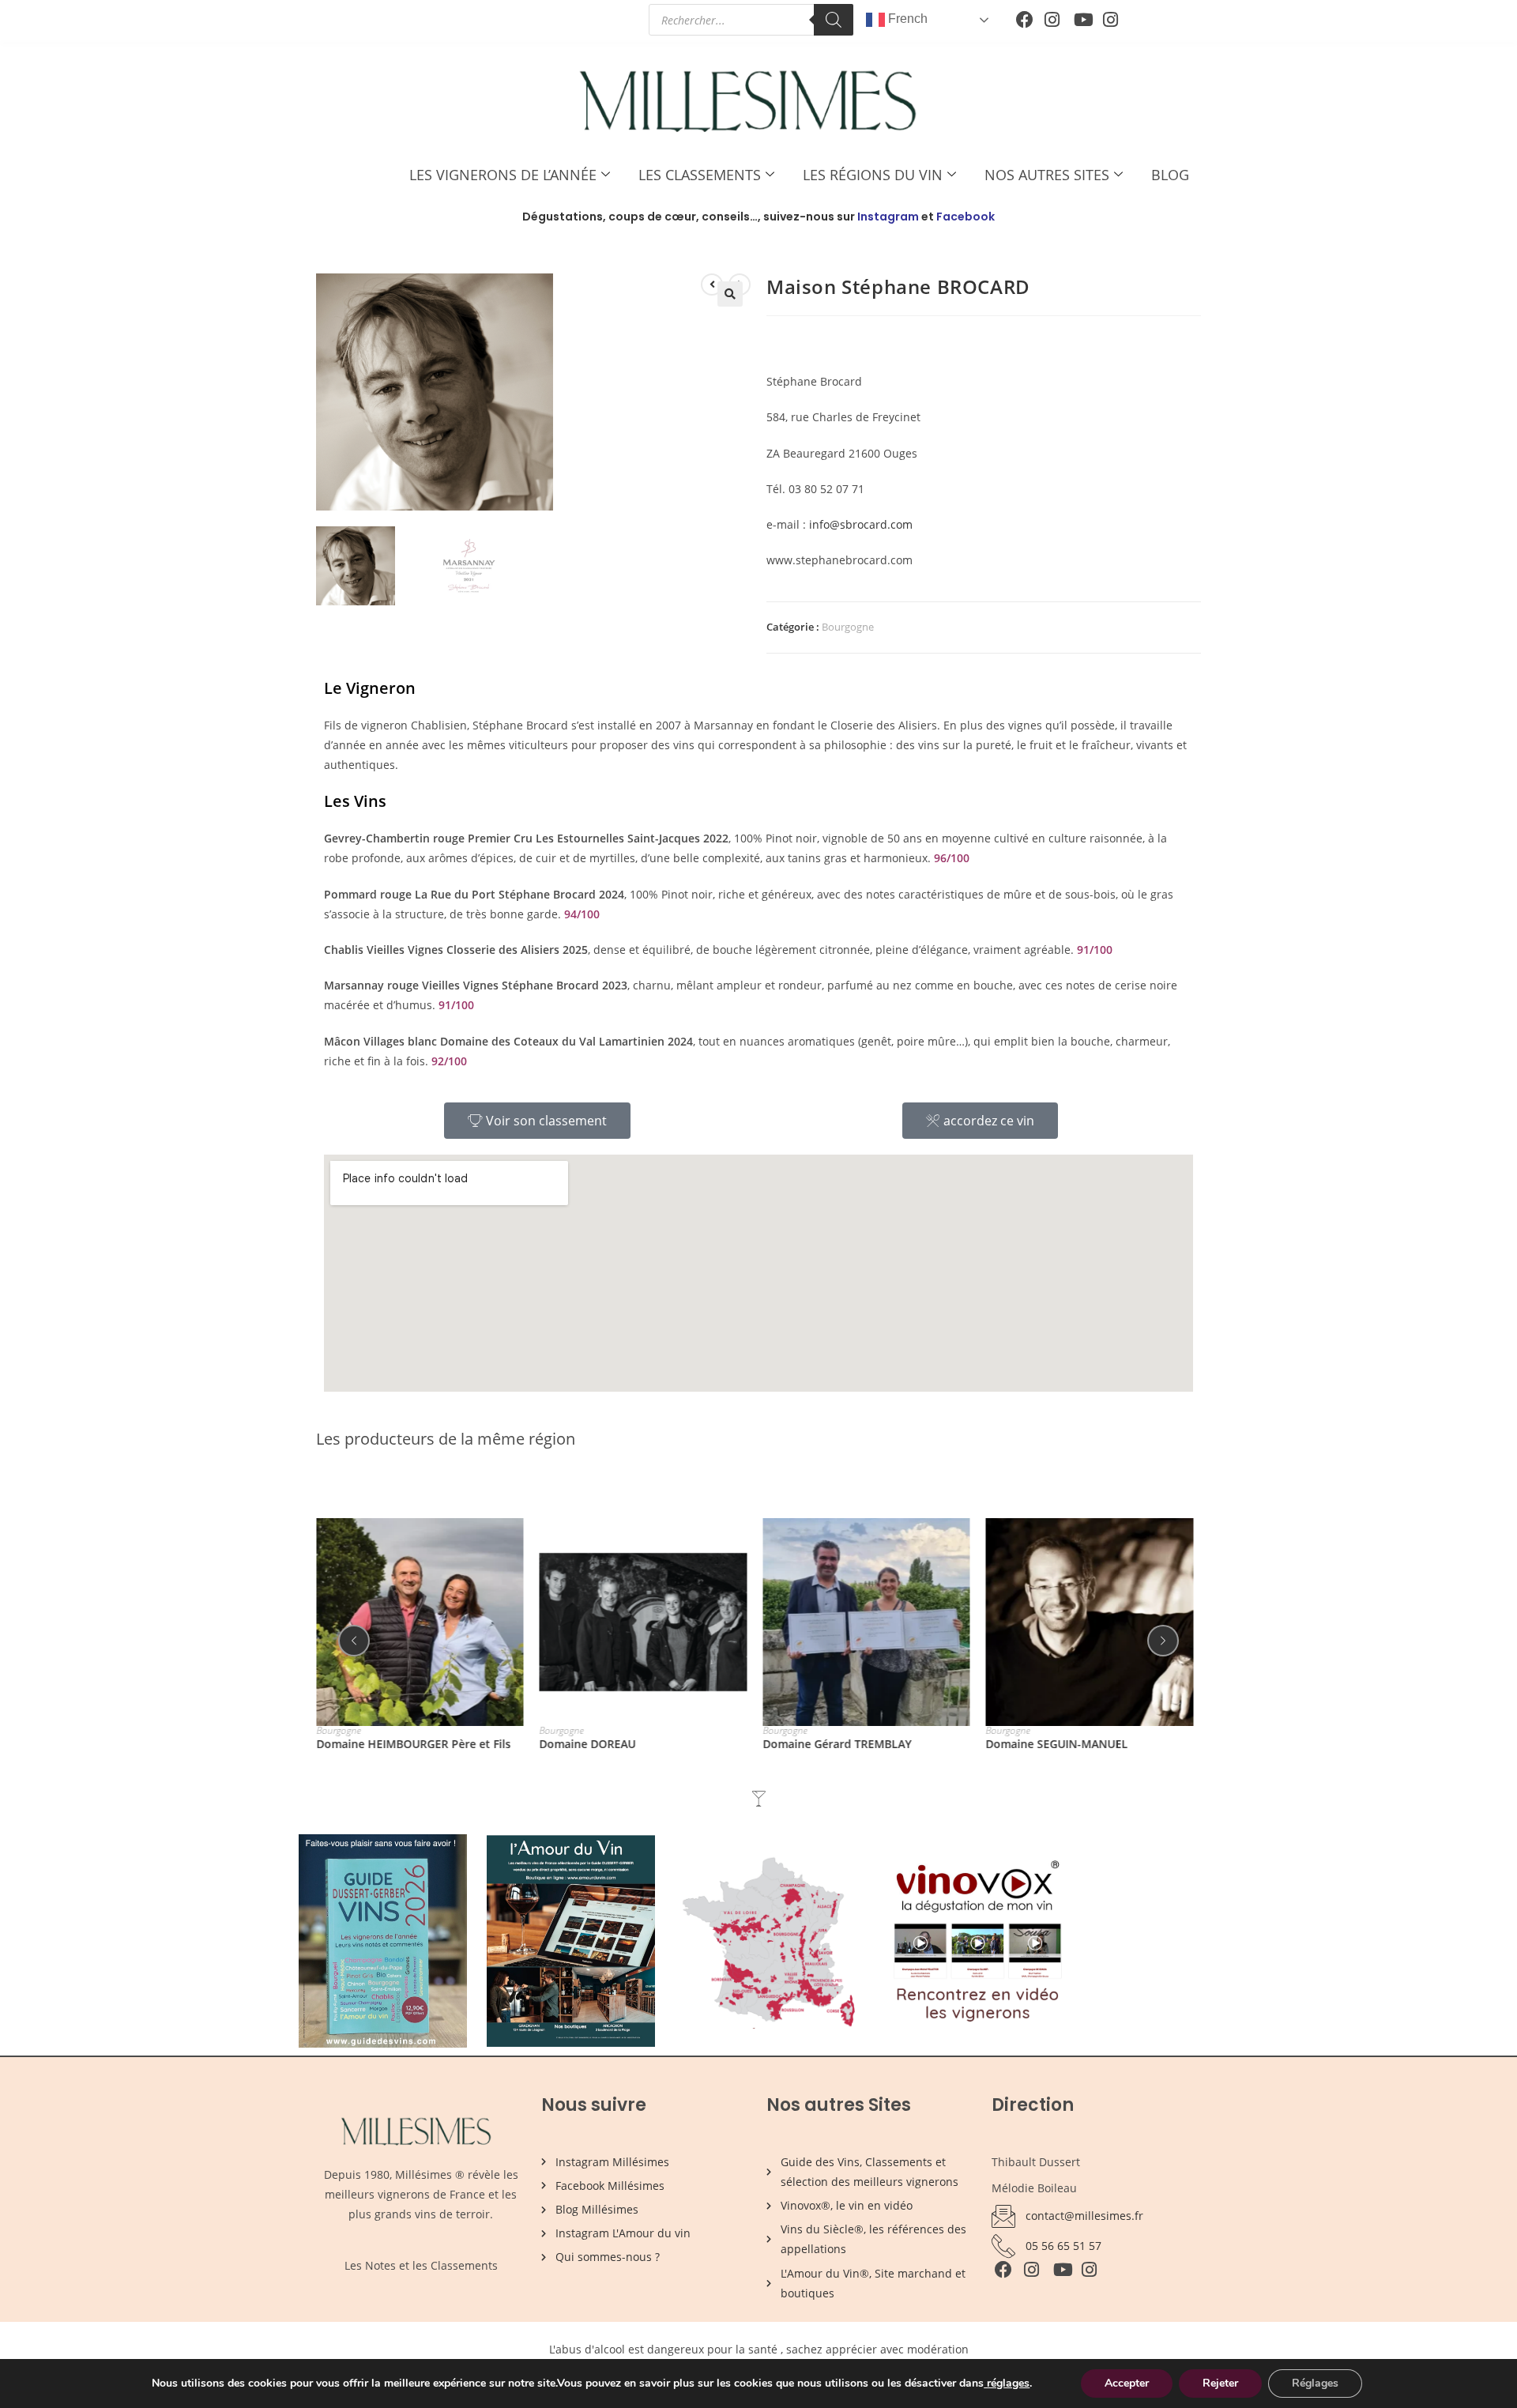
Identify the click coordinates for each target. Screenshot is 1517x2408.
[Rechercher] (834, 20)
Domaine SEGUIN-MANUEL (1057, 1743)
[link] (985, 2383)
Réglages (1315, 2383)
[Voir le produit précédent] (712, 285)
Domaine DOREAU (588, 1743)
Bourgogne (848, 627)
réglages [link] (1008, 2383)
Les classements (700, 175)
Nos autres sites (1047, 175)
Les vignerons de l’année (503, 175)
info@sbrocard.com (861, 524)
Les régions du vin (873, 175)
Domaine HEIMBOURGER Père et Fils (413, 1743)
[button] (730, 294)
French (906, 19)
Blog (1170, 175)
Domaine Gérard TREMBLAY (837, 1743)
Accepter (1127, 2383)
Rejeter (1220, 2383)
